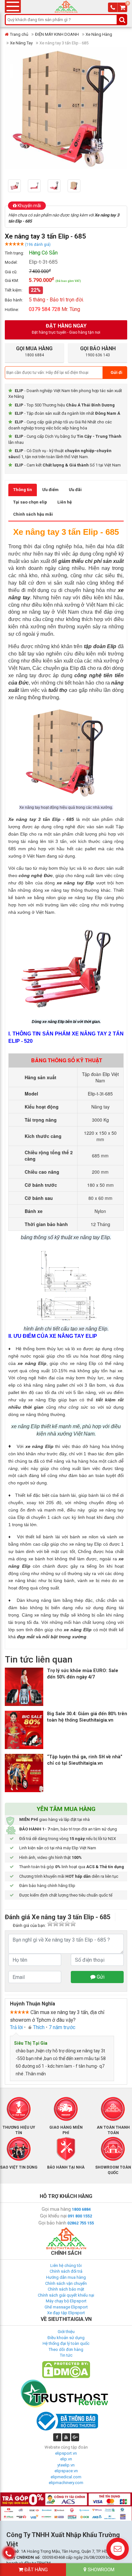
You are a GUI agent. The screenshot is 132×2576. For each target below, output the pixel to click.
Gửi (100, 1977)
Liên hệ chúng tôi (66, 2265)
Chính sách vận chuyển (66, 2283)
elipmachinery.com (66, 2483)
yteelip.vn (66, 2465)
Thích (39, 2027)
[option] (18, 186)
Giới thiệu (66, 2332)
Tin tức (66, 2355)
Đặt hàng (35, 2570)
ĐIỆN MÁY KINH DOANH (57, 34)
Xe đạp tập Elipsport (66, 2313)
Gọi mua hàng (56, 2209)
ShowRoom (100, 2570)
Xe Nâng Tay (21, 43)
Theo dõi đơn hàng (66, 2349)
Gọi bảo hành (52, 2223)
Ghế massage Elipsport (66, 2307)
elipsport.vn (66, 2453)
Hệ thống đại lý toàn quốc (66, 2343)
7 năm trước (62, 2027)
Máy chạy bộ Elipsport (66, 2301)
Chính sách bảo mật (66, 2289)
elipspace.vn (66, 2471)
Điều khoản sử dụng (66, 2338)
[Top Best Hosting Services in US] (66, 2393)
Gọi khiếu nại (53, 2216)
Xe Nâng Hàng (99, 34)
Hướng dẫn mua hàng (66, 2277)
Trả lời (16, 2027)
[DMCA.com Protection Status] (66, 2369)
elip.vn (66, 2459)
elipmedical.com (66, 2477)
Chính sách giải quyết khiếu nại (66, 2295)
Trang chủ (19, 34)
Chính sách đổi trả (66, 2271)
